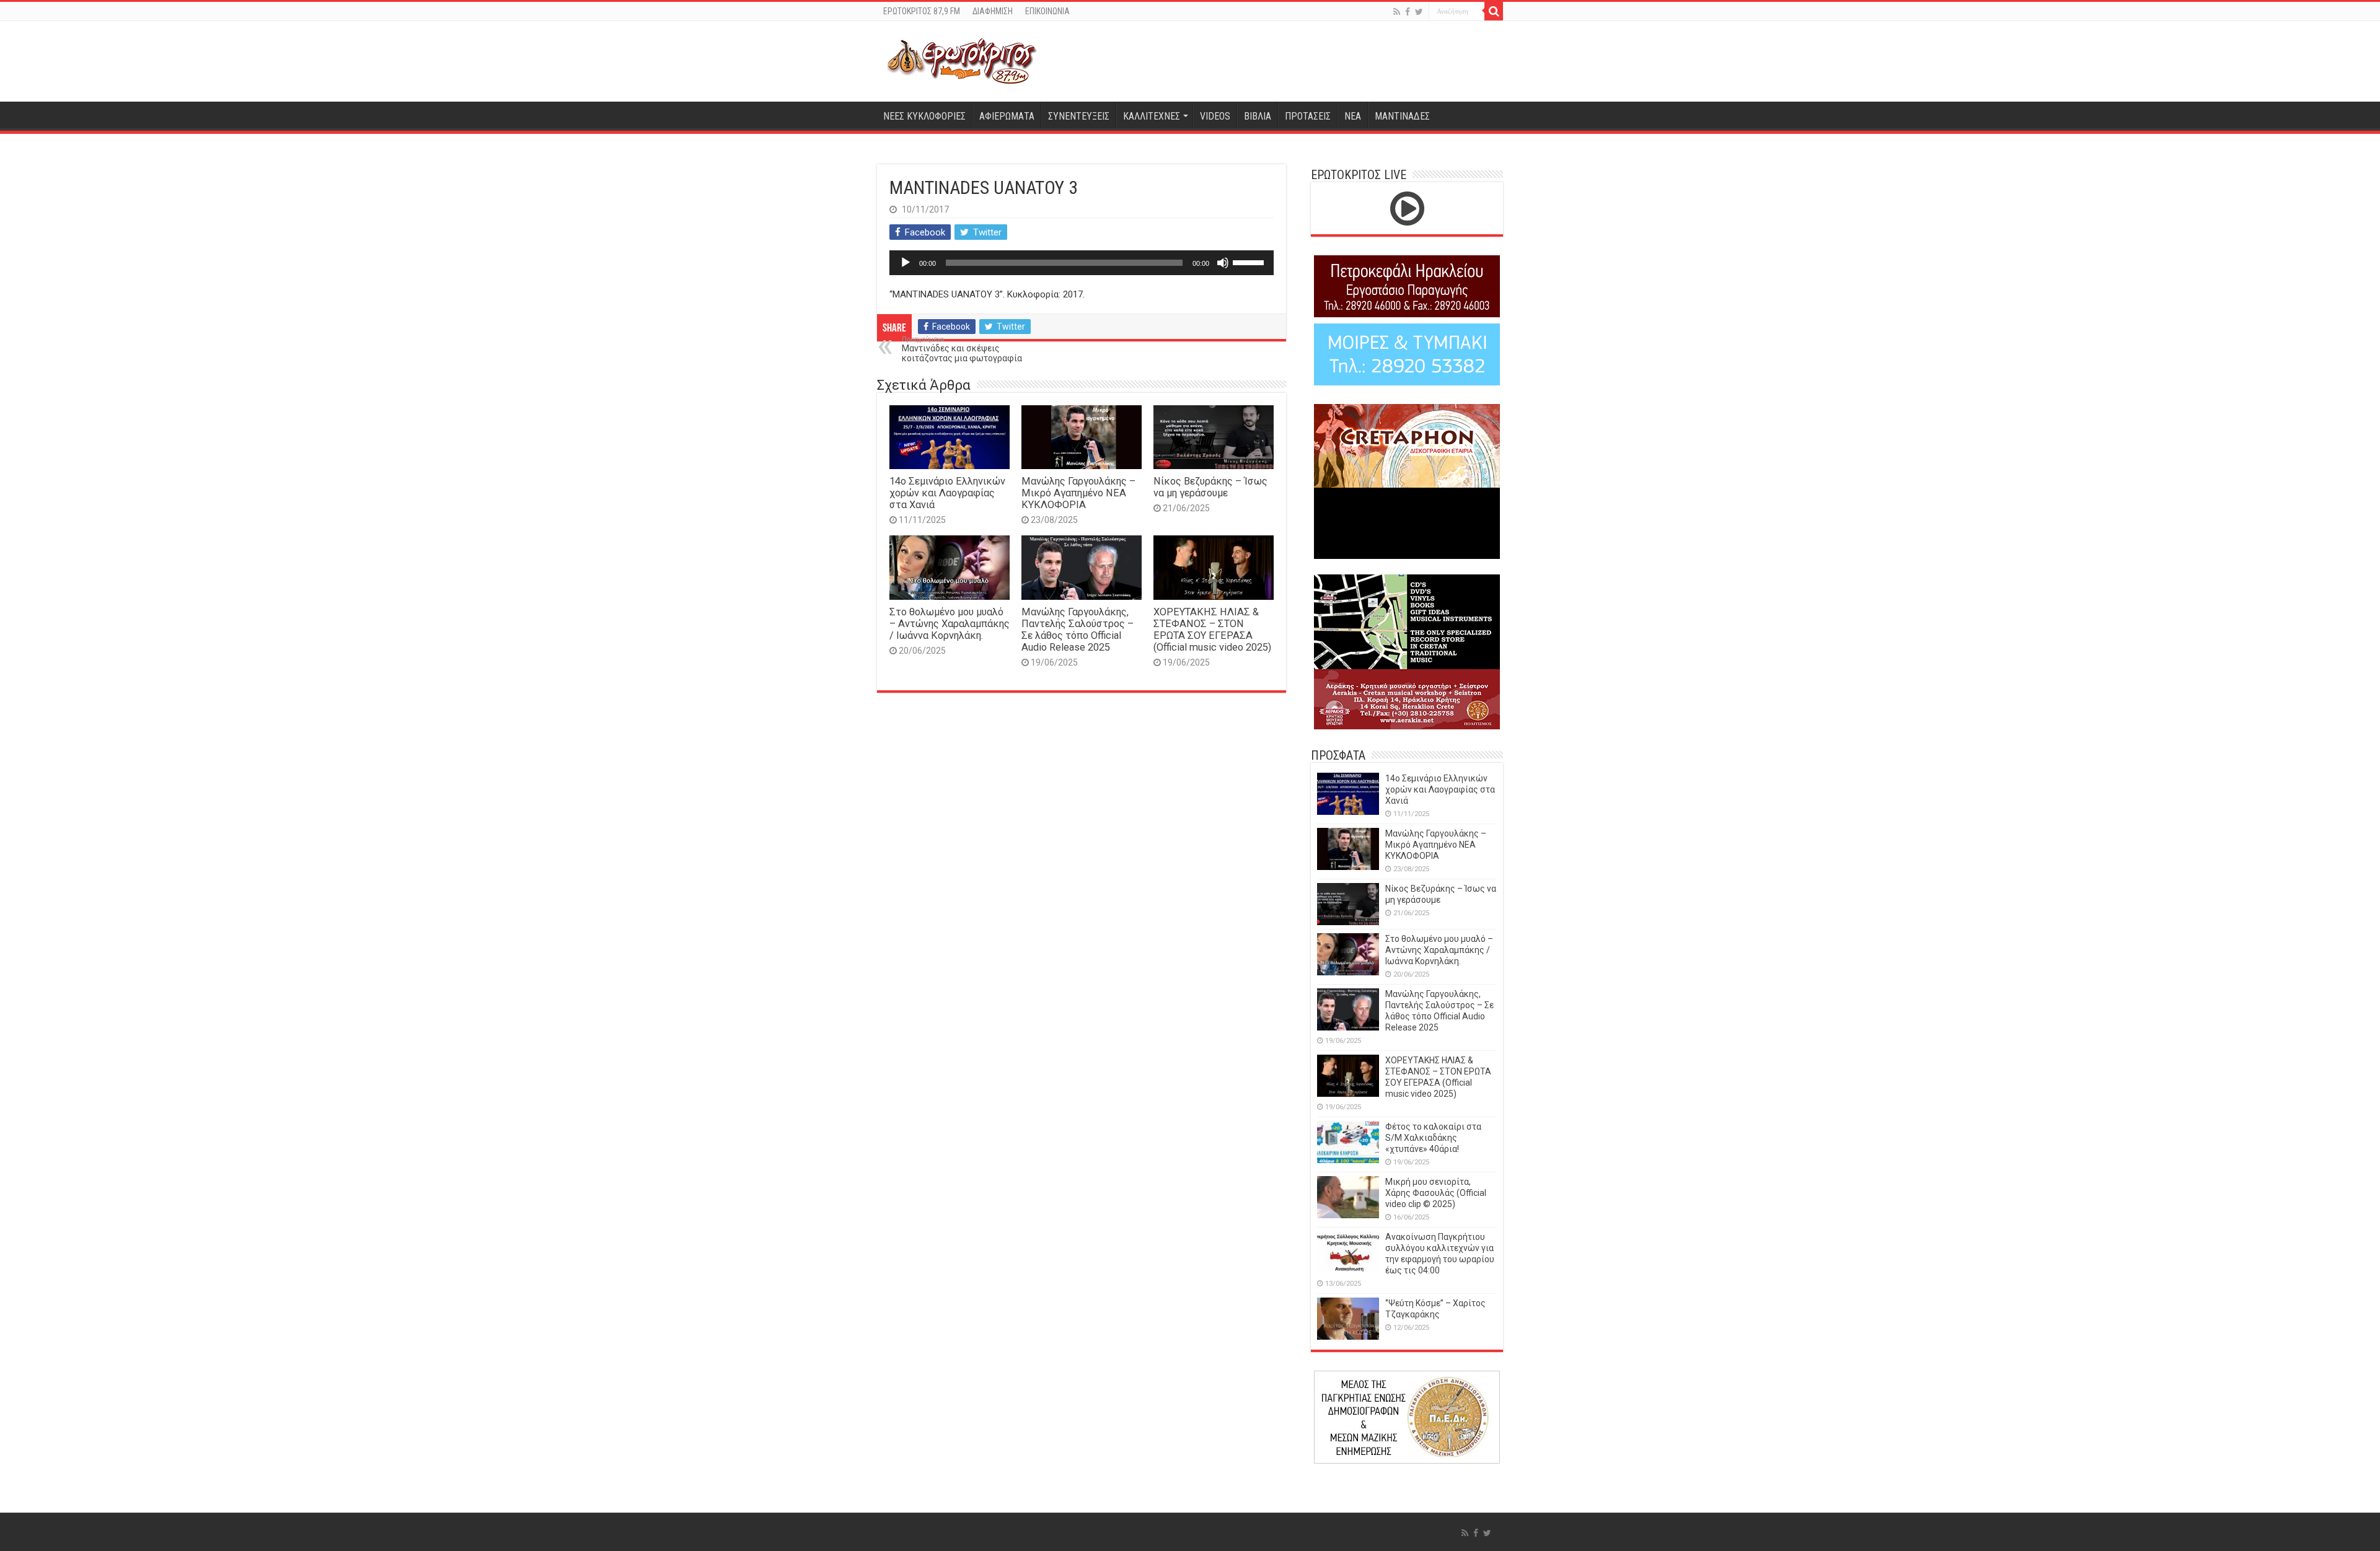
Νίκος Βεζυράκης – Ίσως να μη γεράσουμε (1210, 487)
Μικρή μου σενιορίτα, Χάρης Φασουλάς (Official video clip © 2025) (1436, 1193)
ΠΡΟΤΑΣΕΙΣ (1308, 116)
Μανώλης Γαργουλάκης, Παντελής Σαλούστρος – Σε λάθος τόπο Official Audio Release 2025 (1078, 630)
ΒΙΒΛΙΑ (1258, 116)
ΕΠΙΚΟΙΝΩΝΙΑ (1047, 11)
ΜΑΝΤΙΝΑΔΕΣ (1402, 116)
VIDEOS (1215, 116)
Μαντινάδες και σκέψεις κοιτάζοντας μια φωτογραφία (962, 349)
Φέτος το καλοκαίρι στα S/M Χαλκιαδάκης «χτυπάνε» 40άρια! (1433, 1138)
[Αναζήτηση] (1494, 11)
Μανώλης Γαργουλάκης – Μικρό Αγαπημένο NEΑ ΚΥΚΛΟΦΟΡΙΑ (1078, 493)
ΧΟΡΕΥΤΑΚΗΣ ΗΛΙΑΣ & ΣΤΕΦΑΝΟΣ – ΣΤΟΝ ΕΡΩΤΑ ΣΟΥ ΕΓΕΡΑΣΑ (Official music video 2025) (1212, 630)
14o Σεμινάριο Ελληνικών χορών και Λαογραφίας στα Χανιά (947, 493)
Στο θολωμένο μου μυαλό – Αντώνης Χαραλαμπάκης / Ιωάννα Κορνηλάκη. (950, 624)
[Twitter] (1419, 12)
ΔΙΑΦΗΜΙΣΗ (993, 11)
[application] (1082, 263)
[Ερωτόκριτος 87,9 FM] (962, 61)
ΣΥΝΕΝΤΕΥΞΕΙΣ (1079, 116)
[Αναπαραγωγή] (906, 263)
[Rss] (1397, 12)
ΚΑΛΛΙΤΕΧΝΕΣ (1152, 116)
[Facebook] (1408, 12)
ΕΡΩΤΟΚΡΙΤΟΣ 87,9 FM (922, 11)
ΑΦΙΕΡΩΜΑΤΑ (1007, 116)
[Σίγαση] (1223, 263)
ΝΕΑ (1353, 116)
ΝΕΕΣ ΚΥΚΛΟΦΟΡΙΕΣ (924, 116)
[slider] (1250, 261)
